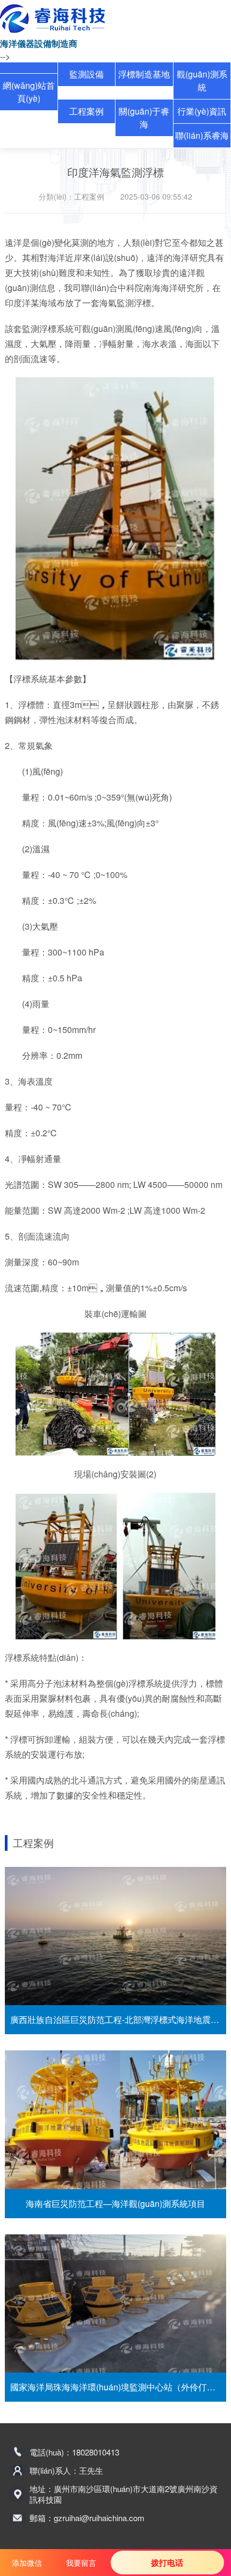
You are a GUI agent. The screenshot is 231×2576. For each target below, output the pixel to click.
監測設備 (86, 74)
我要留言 (81, 2563)
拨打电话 (167, 2563)
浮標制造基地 (144, 74)
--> (5, 56)
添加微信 (27, 2563)
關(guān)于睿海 (144, 118)
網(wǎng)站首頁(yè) (29, 92)
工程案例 (86, 111)
